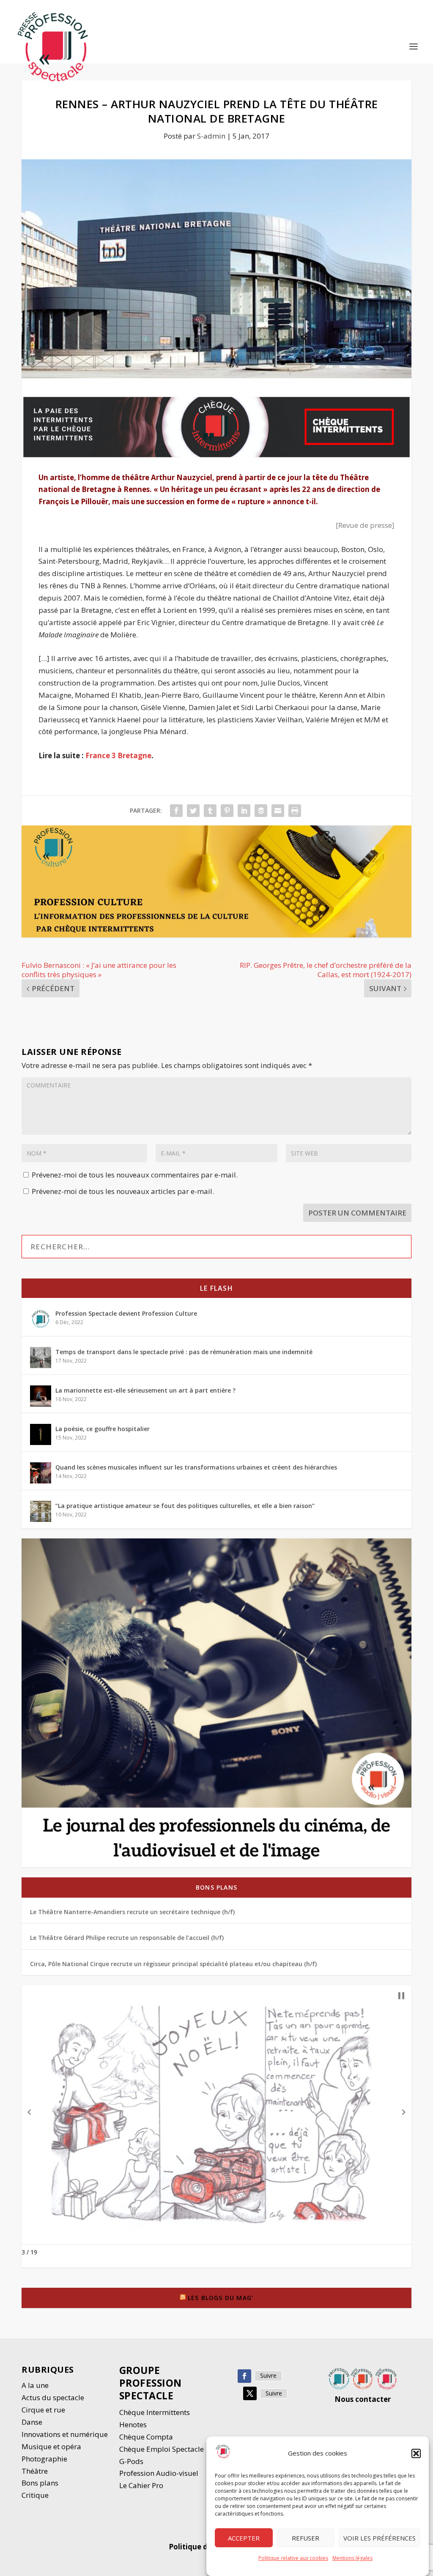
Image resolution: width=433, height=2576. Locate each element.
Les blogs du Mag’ (221, 2298)
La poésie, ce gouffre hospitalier (103, 1429)
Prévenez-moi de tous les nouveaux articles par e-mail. (123, 1191)
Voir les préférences (380, 2538)
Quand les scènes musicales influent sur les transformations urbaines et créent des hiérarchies (196, 1467)
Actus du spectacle (53, 2397)
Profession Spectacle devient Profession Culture (126, 1313)
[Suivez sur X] (250, 2393)
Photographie (44, 2459)
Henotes (133, 2424)
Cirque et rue (43, 2410)
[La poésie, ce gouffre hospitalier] (41, 1434)
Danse (33, 2422)
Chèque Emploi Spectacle (162, 2449)
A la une (36, 2385)
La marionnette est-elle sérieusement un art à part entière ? (145, 1390)
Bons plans (216, 1887)
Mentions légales (352, 2558)
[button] (416, 2453)
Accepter (244, 2538)
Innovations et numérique (65, 2434)
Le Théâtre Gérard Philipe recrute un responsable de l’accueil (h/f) (127, 1938)
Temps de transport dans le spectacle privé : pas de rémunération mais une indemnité (184, 1352)
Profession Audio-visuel (159, 2473)
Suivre (268, 2375)
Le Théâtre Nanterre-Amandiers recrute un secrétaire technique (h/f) (132, 1912)
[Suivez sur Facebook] (244, 2376)
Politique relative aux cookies (293, 2558)
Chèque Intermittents (155, 2412)
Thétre (36, 2471)
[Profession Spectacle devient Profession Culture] (41, 1319)
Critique (36, 2495)
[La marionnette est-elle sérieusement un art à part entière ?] (41, 1396)
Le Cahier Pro (141, 2485)
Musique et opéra (51, 2446)
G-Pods (131, 2461)
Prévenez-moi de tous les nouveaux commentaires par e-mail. (135, 1175)
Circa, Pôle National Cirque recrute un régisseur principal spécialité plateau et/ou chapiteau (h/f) (173, 1964)
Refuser (306, 2538)
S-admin (211, 136)
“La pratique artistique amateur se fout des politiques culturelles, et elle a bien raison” (185, 1506)
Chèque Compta (146, 2437)
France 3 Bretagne (118, 755)
